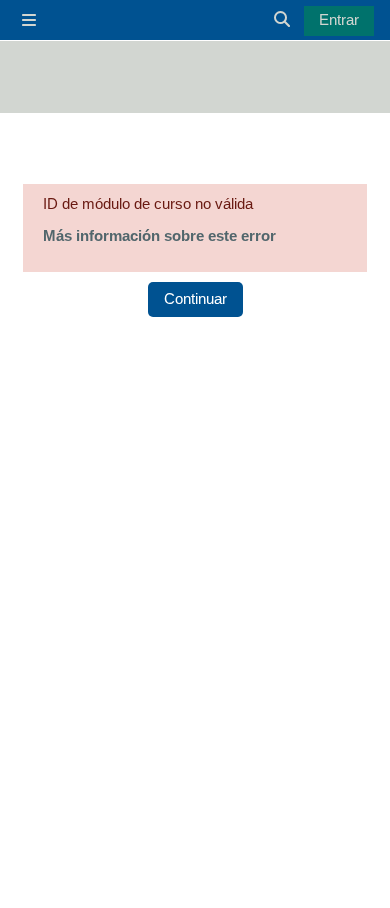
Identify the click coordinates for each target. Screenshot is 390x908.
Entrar (339, 20)
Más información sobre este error (159, 236)
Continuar (195, 299)
